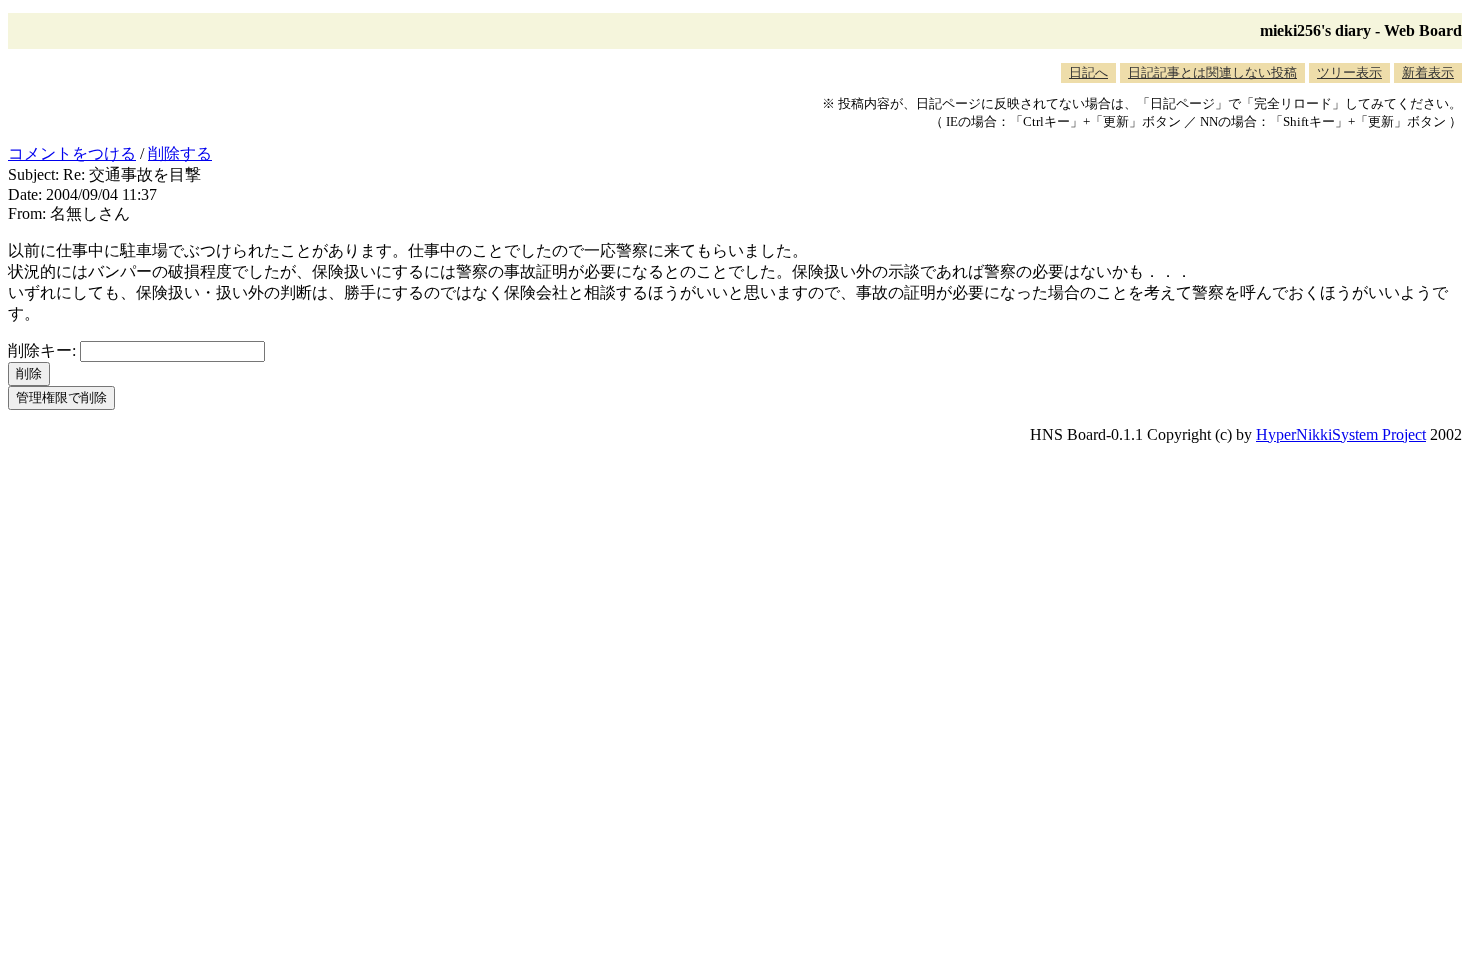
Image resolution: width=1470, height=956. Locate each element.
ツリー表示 (1349, 72)
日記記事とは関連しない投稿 (1212, 72)
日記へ (1088, 72)
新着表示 (1428, 72)
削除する (180, 153)
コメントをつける (72, 153)
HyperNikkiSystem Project (1341, 434)
